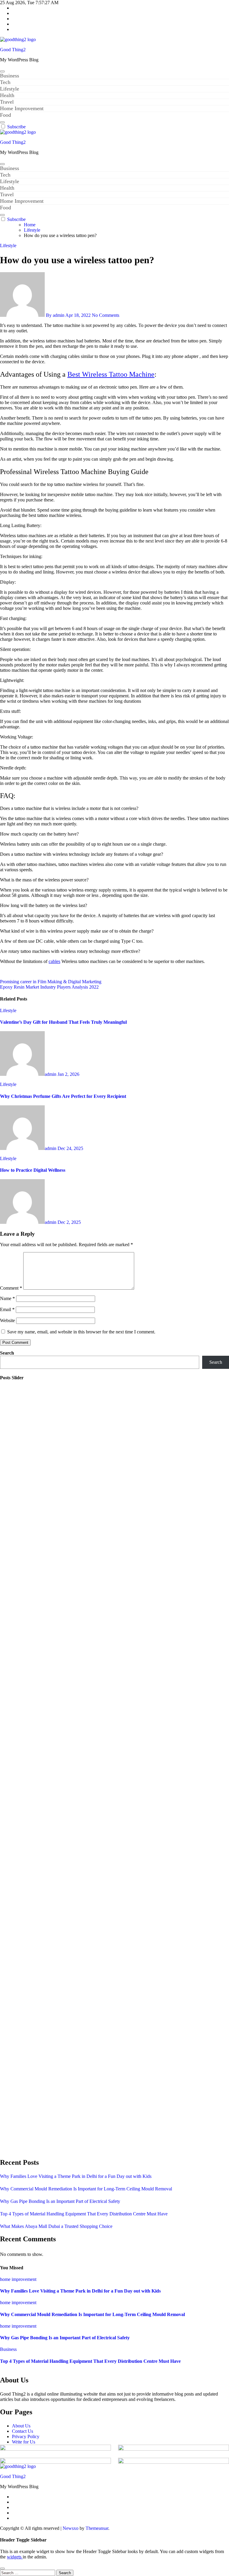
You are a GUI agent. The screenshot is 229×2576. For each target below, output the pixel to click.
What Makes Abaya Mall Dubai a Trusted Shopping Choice (56, 2226)
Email (7, 1309)
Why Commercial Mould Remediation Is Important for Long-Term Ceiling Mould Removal (86, 2189)
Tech (5, 82)
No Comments (106, 315)
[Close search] (2, 2569)
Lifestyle (10, 89)
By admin (55, 315)
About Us (21, 2426)
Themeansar (97, 2528)
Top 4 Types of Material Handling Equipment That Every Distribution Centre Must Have (84, 2214)
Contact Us (23, 2431)
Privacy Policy (26, 2436)
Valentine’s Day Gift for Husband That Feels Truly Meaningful (63, 1022)
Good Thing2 (13, 50)
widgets (15, 2557)
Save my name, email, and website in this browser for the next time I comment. (81, 1332)
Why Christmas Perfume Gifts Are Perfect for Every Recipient (63, 1096)
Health (7, 95)
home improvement (18, 2279)
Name (7, 1298)
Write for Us (24, 2442)
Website (7, 1320)
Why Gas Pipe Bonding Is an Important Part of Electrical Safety (60, 2201)
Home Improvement (22, 108)
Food (6, 115)
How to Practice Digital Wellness (33, 1170)
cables (54, 961)
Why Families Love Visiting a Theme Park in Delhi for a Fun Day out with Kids (76, 2176)
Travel (7, 102)
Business (10, 76)
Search (7, 1353)
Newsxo (71, 2528)
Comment (11, 1288)
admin (51, 1074)
